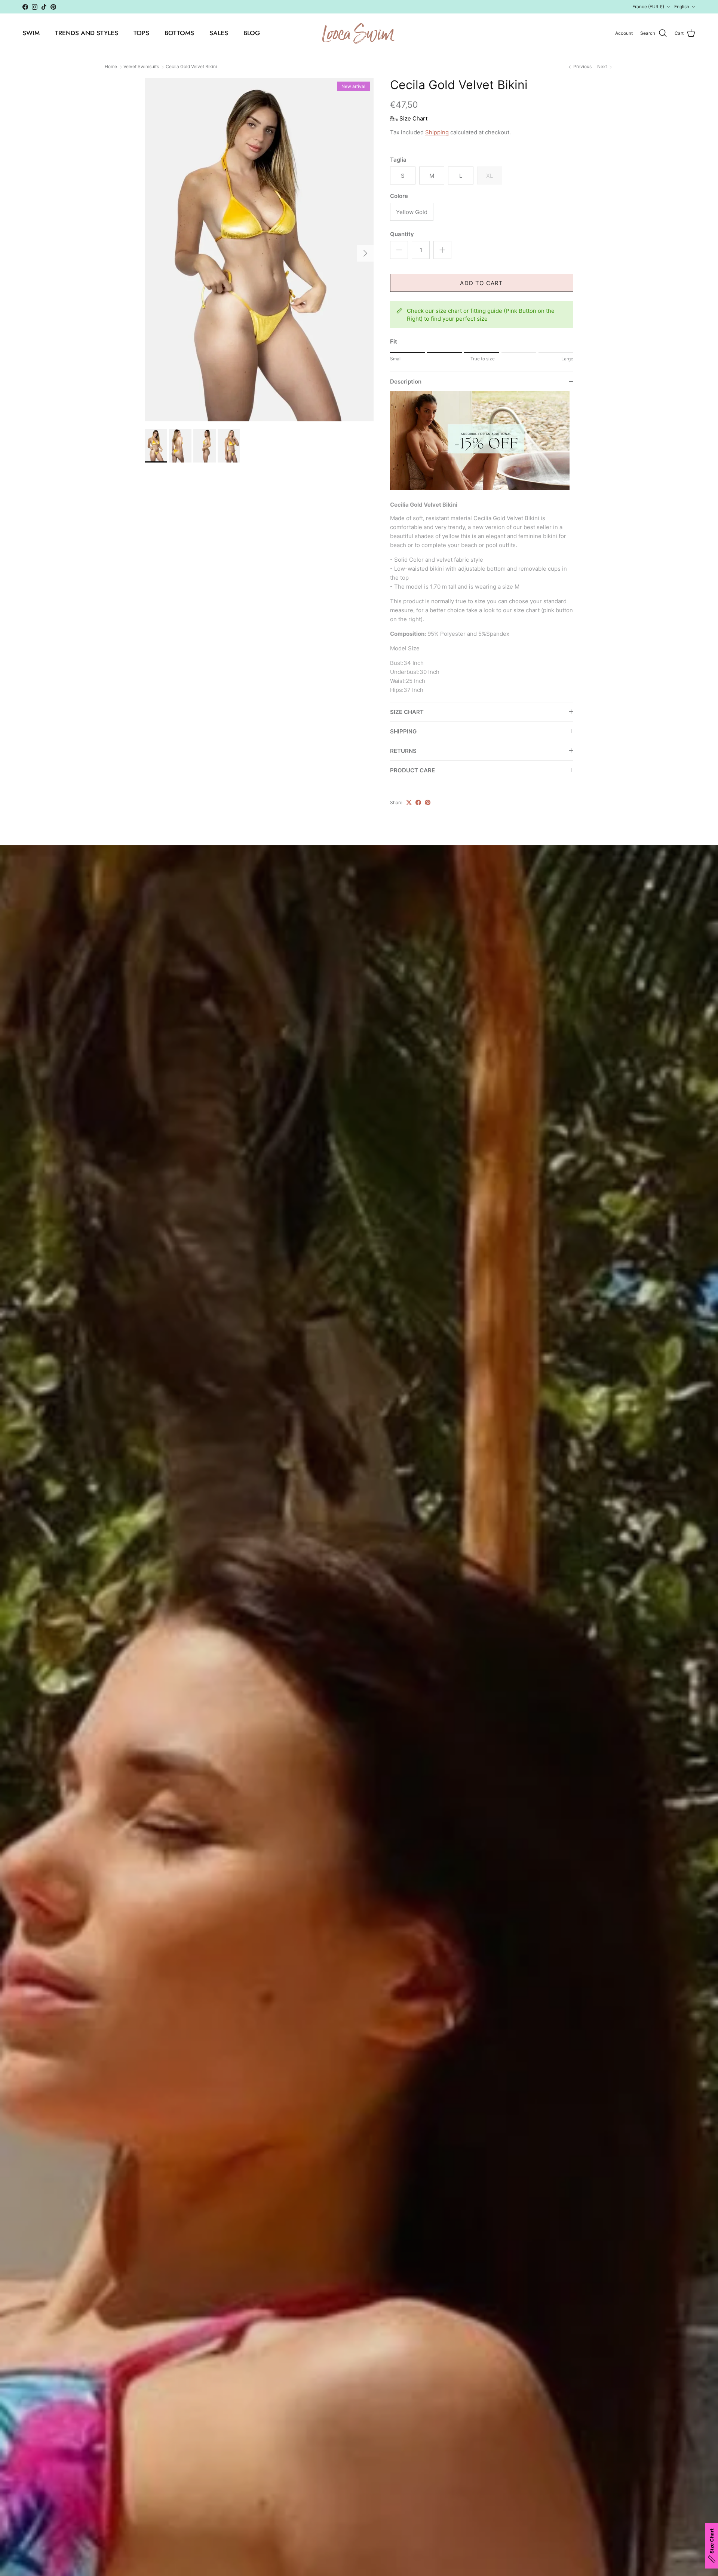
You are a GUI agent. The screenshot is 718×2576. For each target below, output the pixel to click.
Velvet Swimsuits (141, 67)
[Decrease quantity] (399, 250)
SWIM (31, 33)
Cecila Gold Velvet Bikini (191, 67)
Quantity (402, 234)
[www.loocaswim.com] (359, 33)
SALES (219, 33)
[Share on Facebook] (418, 802)
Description (406, 381)
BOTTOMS (179, 33)
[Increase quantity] (442, 250)
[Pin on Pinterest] (428, 802)
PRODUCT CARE (412, 770)
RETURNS (403, 751)
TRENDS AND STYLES (87, 33)
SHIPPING (403, 731)
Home (111, 67)
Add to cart (481, 283)
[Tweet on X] (409, 802)
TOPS (141, 33)
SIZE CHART (407, 712)
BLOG (252, 33)
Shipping (437, 132)
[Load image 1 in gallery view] (259, 250)
